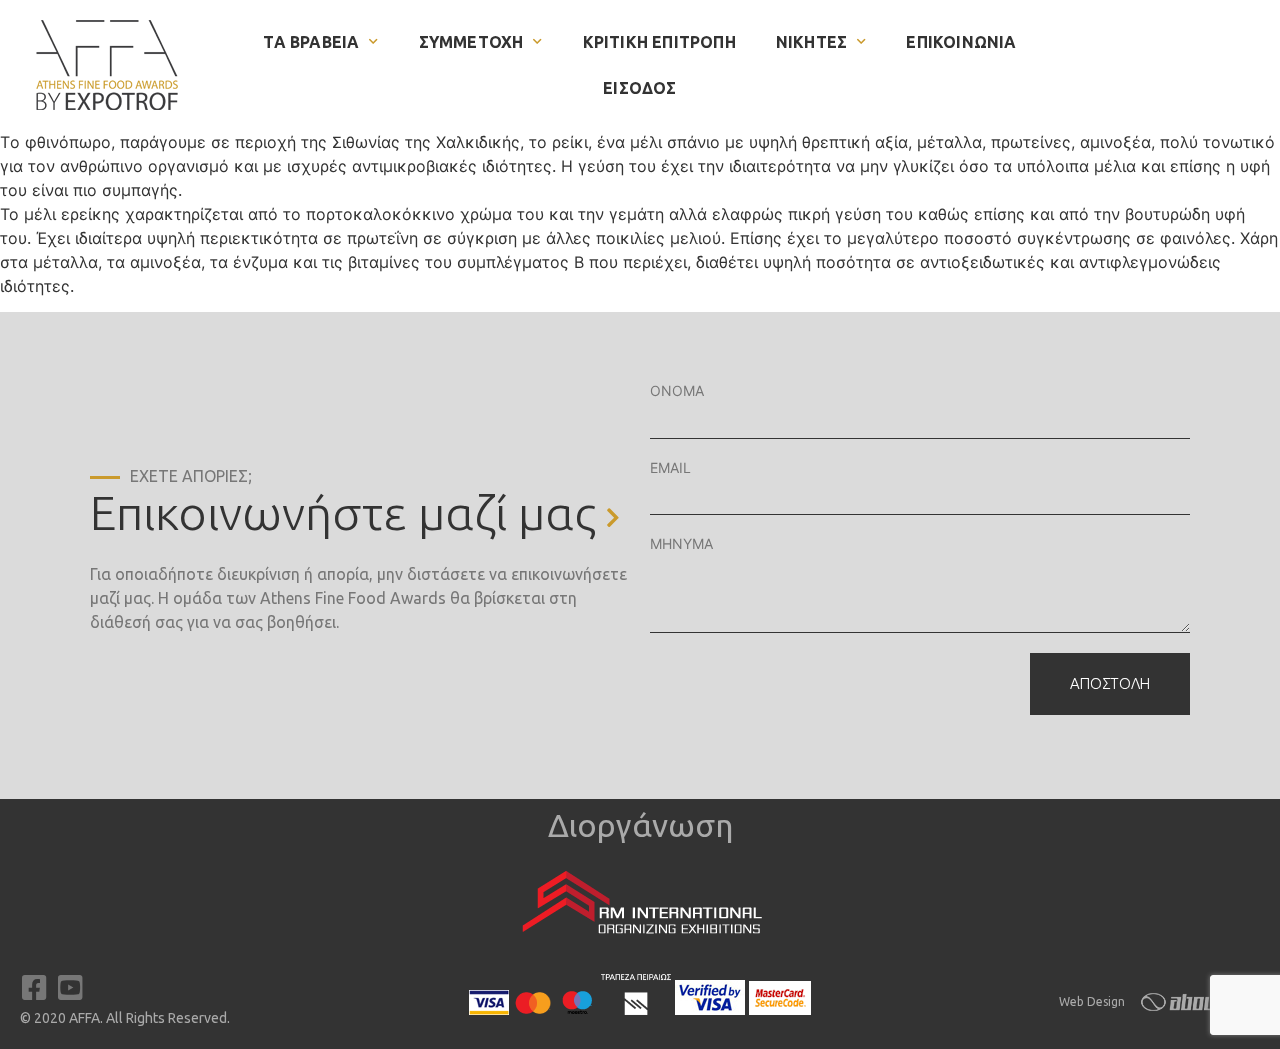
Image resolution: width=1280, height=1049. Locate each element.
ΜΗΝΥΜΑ (681, 543)
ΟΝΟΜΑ (677, 390)
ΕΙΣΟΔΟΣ (639, 88)
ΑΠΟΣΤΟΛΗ (1110, 683)
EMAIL (670, 467)
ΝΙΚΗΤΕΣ (811, 42)
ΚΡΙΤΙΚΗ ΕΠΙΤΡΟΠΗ (659, 42)
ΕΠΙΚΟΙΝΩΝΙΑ (961, 42)
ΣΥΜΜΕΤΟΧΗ (471, 42)
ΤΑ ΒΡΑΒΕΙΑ (311, 42)
